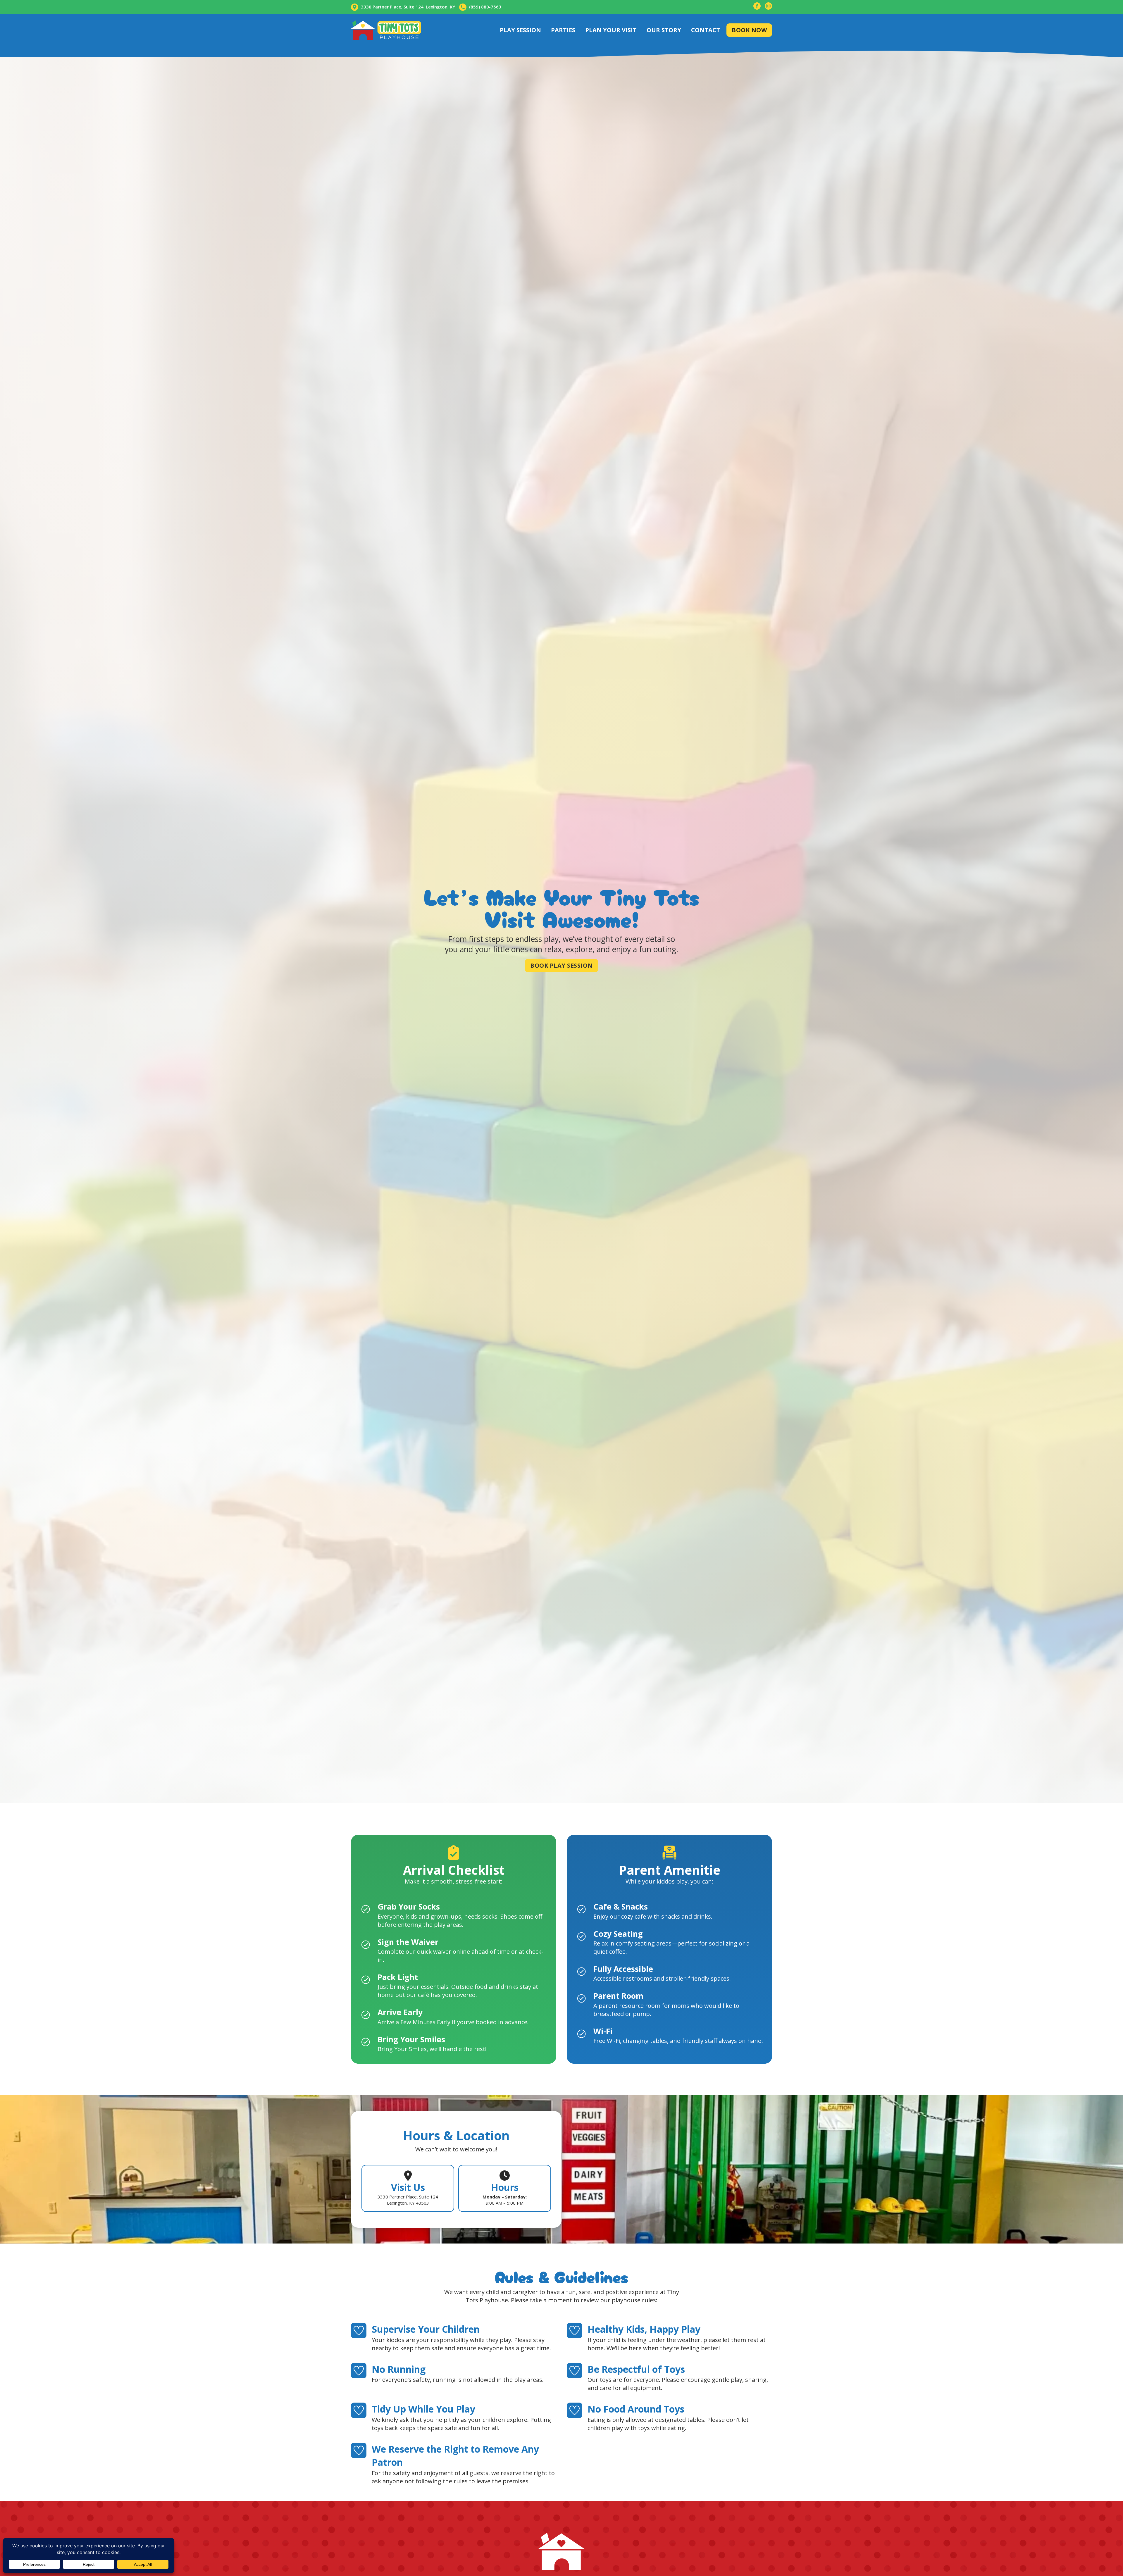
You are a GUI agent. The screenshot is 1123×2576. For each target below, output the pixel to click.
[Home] (386, 30)
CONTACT (706, 30)
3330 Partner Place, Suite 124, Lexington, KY (408, 7)
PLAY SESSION (520, 30)
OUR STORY (664, 30)
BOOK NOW (749, 30)
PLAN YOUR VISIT (611, 30)
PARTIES (563, 30)
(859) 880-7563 (485, 7)
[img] (757, 7)
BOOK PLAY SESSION (561, 965)
